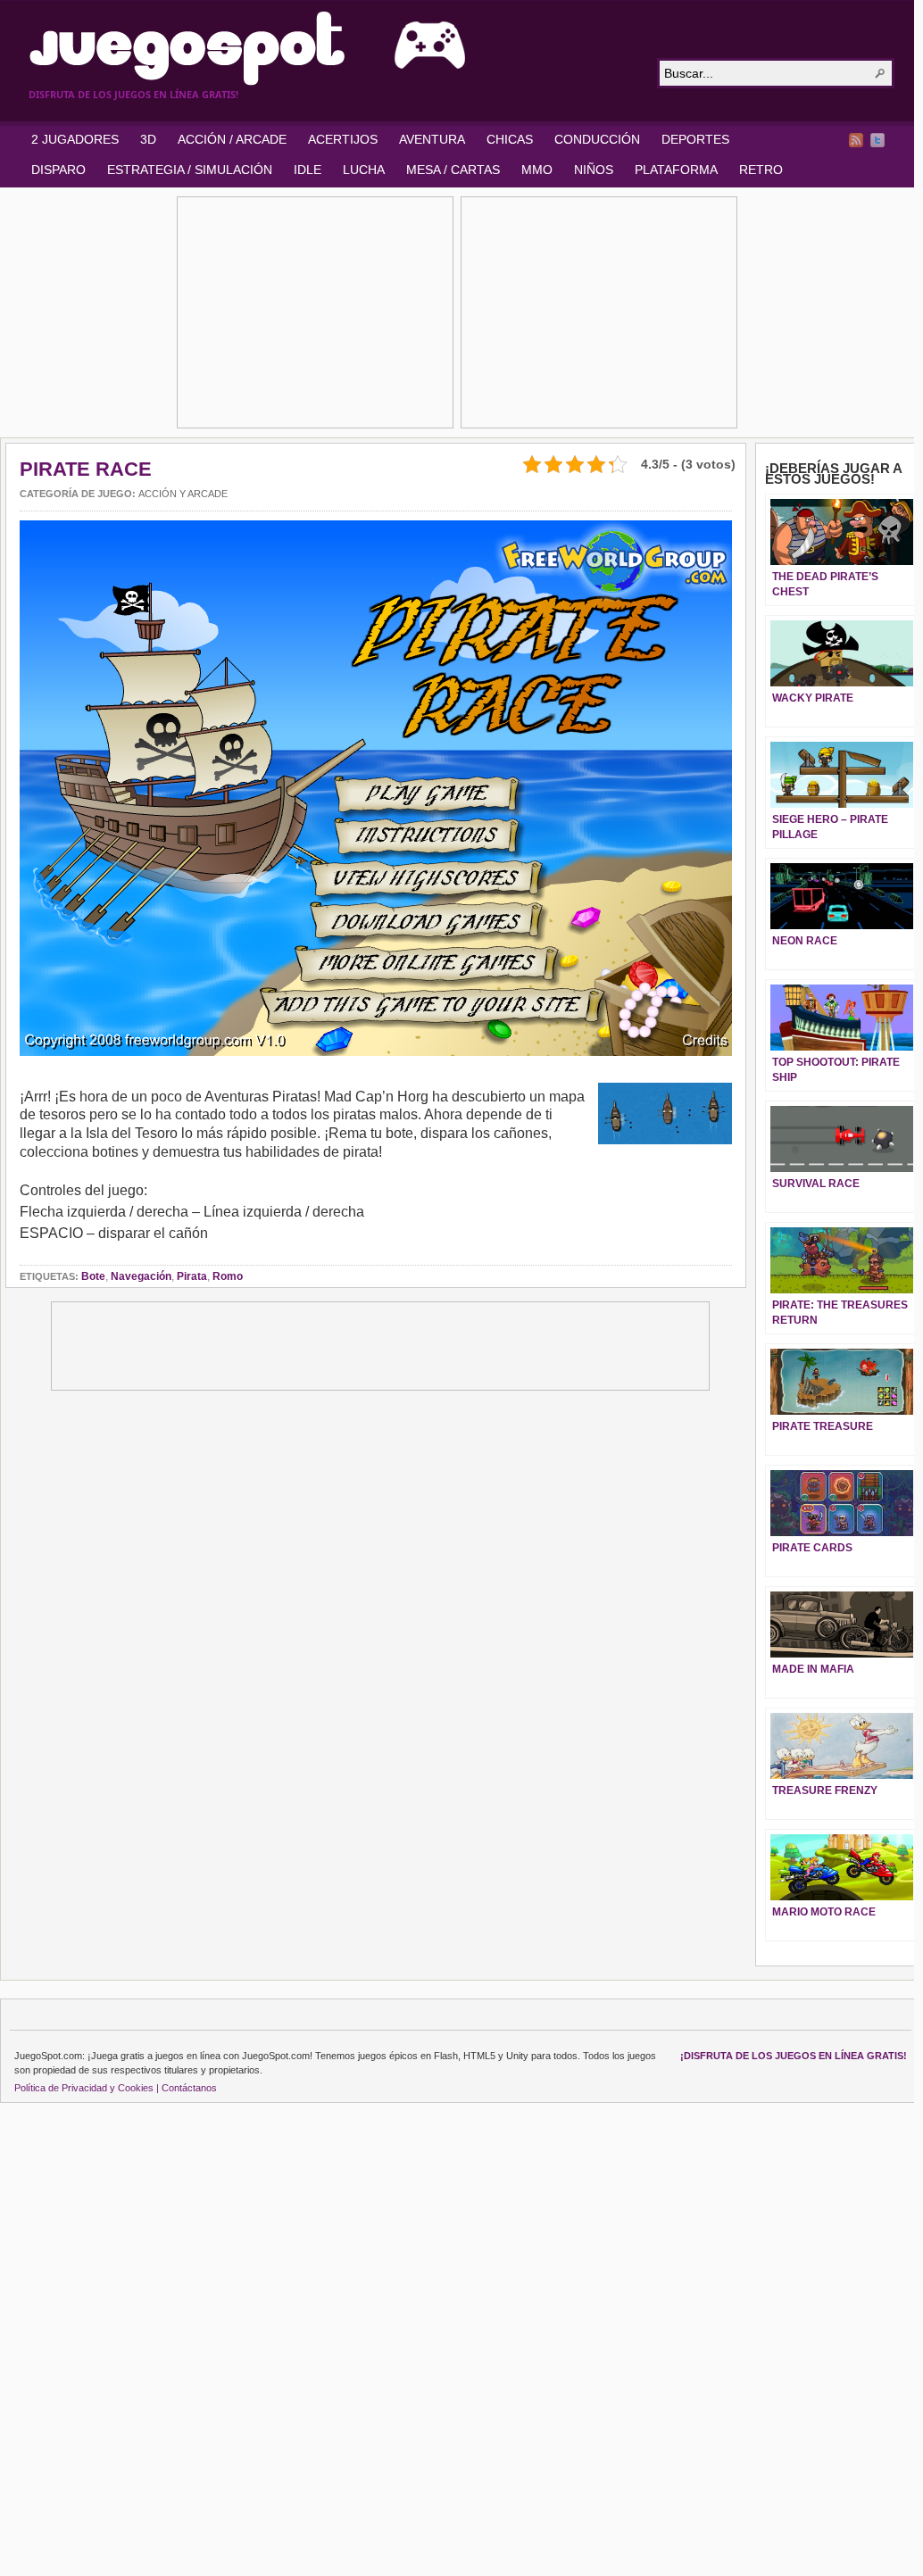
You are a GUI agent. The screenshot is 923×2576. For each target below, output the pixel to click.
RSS (856, 140)
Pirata (192, 1276)
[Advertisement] (315, 312)
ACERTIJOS (343, 139)
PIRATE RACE (86, 469)
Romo (228, 1276)
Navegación (141, 1276)
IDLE (308, 170)
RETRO (761, 170)
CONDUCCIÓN (597, 139)
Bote (93, 1276)
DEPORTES (695, 139)
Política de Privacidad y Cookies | (87, 2088)
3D (148, 139)
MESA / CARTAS (453, 170)
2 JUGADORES (75, 139)
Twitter (877, 140)
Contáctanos (189, 2088)
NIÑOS (594, 170)
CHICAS (510, 139)
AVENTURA (432, 139)
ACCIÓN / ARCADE (232, 139)
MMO (537, 170)
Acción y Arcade (183, 494)
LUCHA (364, 170)
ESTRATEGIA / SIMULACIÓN (190, 170)
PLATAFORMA (676, 170)
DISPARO (58, 170)
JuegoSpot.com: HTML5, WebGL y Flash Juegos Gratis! (332, 48)
